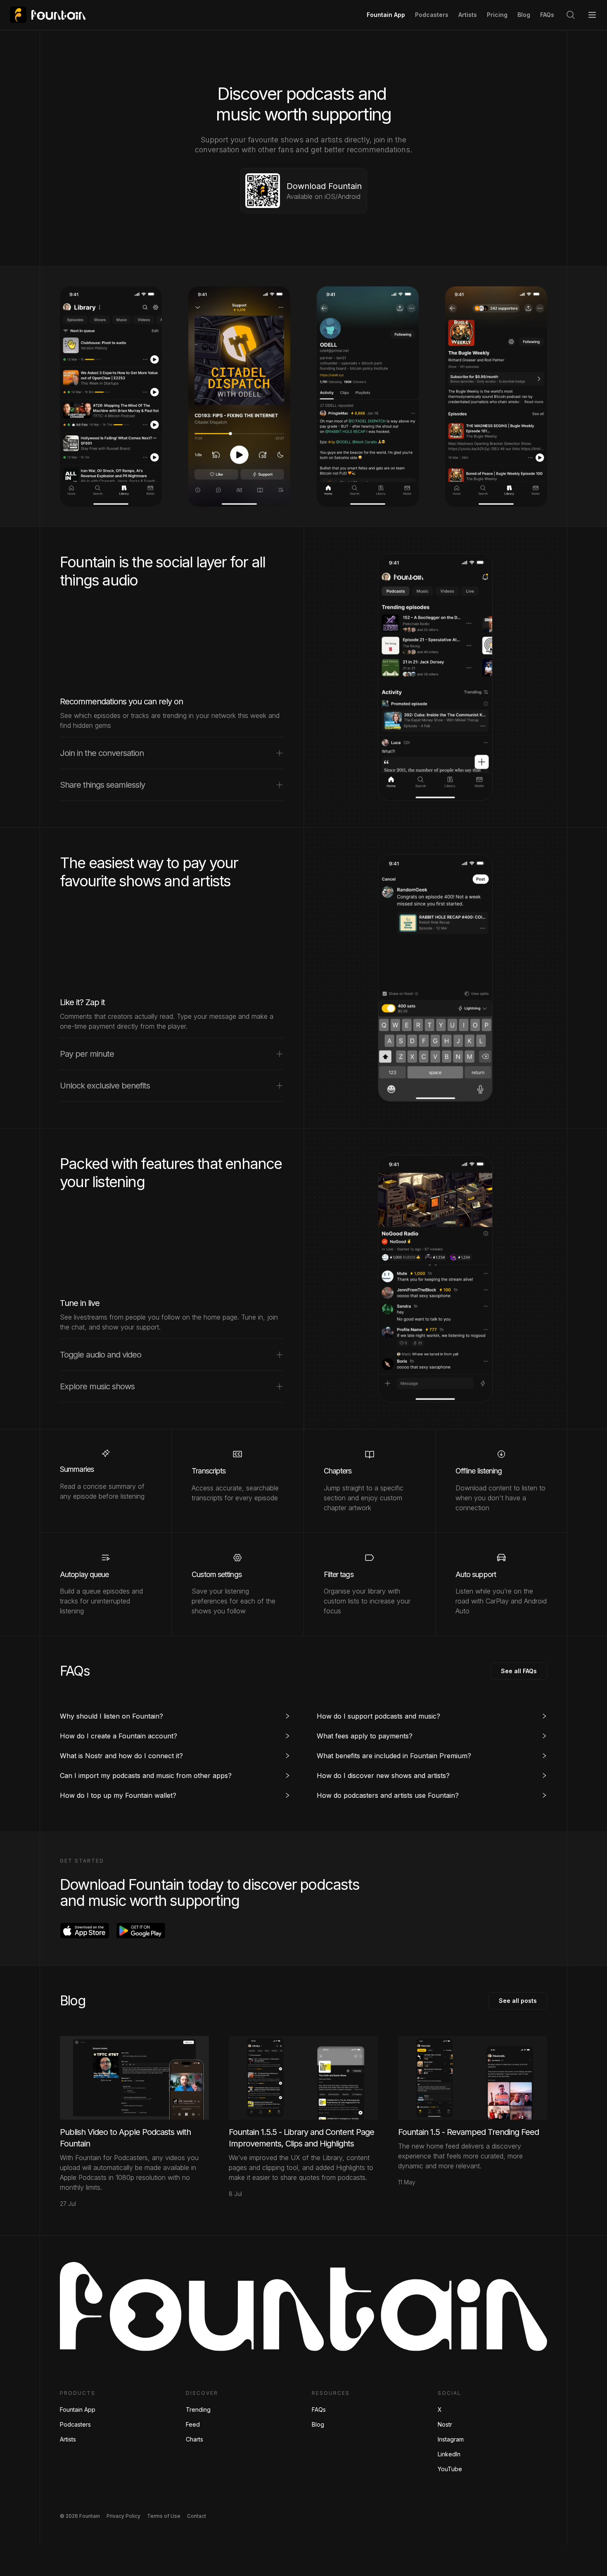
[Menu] (592, 15)
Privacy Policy (123, 2516)
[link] (48, 15)
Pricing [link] (497, 15)
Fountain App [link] (386, 15)
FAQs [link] (547, 15)
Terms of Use (164, 2516)
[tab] (175, 1716)
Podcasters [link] (432, 15)
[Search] (571, 15)
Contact (197, 2516)
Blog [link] (524, 15)
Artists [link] (468, 15)
